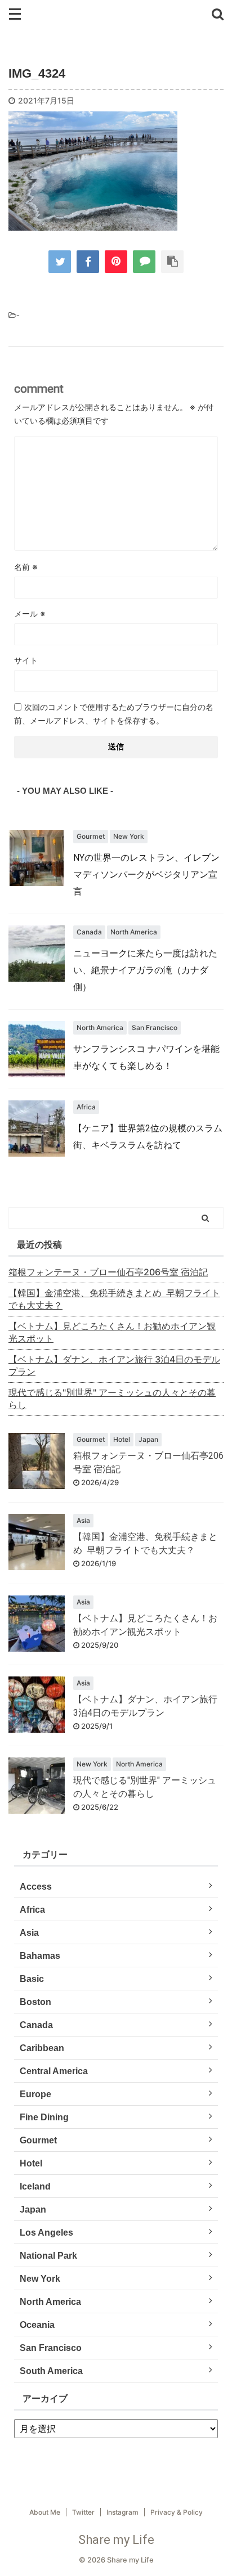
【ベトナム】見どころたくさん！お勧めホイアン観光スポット (112, 1332)
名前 (26, 567)
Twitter (83, 2512)
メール (30, 613)
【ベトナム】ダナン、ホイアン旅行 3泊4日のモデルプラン (114, 1365)
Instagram (122, 2512)
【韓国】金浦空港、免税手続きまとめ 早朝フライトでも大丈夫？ (114, 1299)
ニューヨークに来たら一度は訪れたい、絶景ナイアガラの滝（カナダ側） (145, 970)
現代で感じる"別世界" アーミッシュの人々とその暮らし (112, 1399)
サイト (26, 660)
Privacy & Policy (177, 2512)
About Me (45, 2512)
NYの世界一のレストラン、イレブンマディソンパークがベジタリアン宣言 (146, 875)
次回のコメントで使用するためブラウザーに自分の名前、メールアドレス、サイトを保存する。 (114, 714)
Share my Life (116, 2540)
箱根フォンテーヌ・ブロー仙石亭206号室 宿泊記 (108, 1272)
